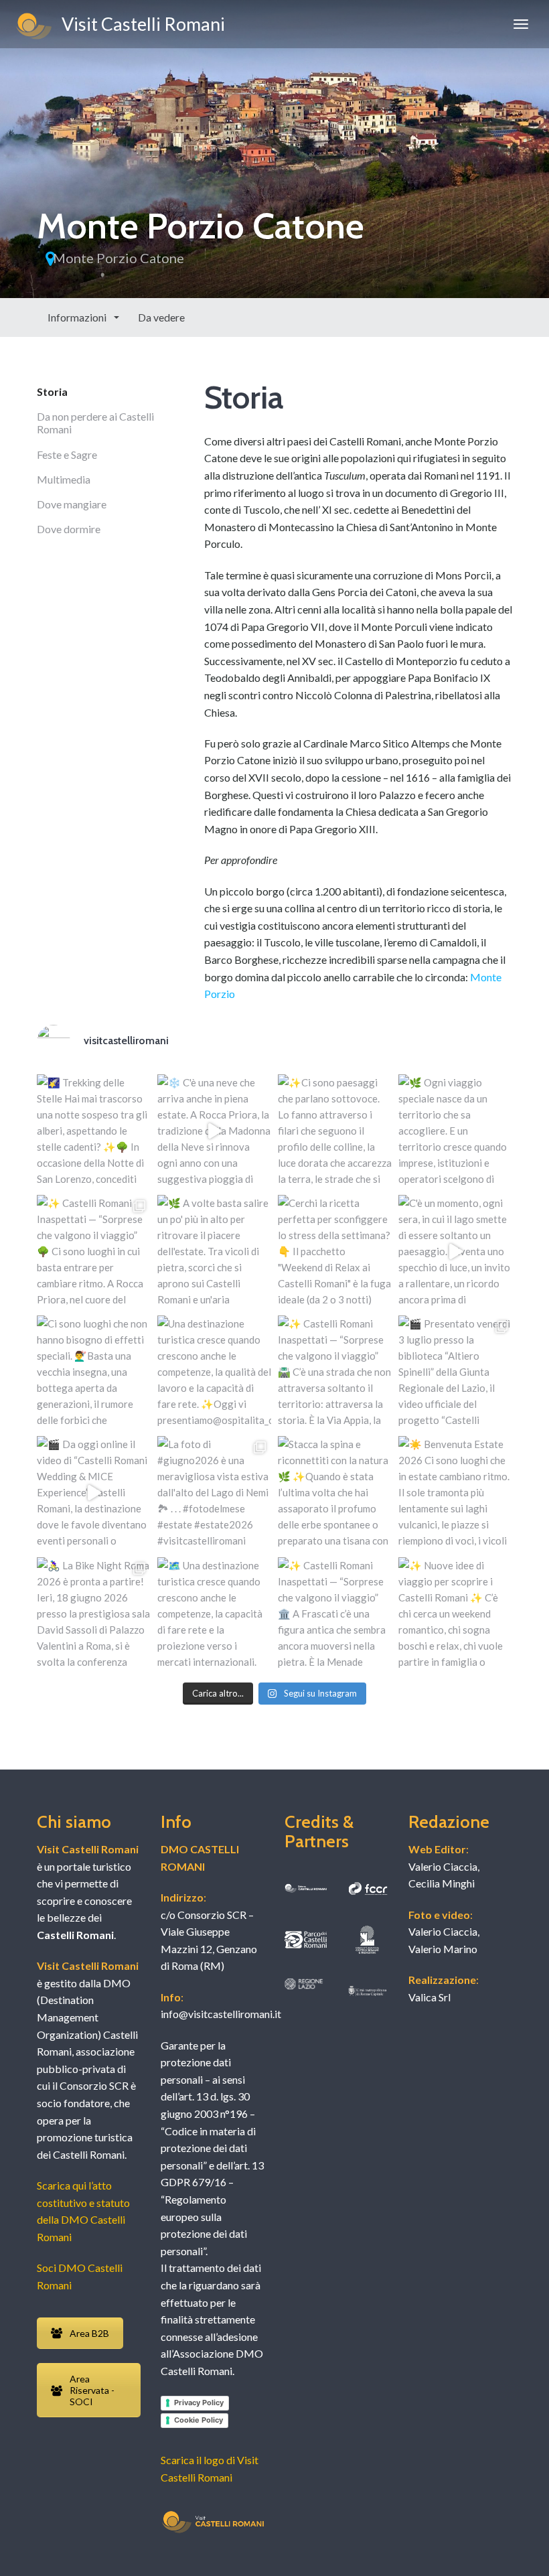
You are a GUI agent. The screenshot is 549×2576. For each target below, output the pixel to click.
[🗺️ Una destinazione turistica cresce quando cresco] (214, 1614)
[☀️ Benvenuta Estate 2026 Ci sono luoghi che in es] (455, 1493)
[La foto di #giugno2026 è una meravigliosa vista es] (214, 1493)
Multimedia (64, 479)
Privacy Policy (199, 2403)
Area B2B (89, 2333)
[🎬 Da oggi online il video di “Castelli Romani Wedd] (94, 1493)
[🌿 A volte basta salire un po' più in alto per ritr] (214, 1252)
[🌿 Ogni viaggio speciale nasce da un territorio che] (455, 1131)
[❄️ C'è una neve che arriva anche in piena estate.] (214, 1131)
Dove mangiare (72, 504)
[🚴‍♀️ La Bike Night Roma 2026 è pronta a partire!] (94, 1614)
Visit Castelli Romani (140, 24)
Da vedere (161, 317)
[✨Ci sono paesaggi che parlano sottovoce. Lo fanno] (335, 1131)
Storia (52, 391)
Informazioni (78, 317)
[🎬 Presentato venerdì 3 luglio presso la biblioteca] (455, 1372)
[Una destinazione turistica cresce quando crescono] (214, 1372)
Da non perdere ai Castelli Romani (95, 423)
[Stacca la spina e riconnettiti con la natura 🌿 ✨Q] (335, 1493)
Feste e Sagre (67, 454)
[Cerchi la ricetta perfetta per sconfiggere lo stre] (335, 1252)
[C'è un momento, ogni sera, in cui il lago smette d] (455, 1252)
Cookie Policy (199, 2420)
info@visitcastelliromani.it (221, 2014)
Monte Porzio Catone (119, 258)
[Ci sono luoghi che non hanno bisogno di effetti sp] (94, 1372)
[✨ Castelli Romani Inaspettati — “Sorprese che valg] (94, 1252)
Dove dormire (69, 529)
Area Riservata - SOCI (92, 2390)
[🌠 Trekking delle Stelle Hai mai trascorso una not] (94, 1131)
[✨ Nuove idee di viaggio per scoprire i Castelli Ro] (455, 1614)
